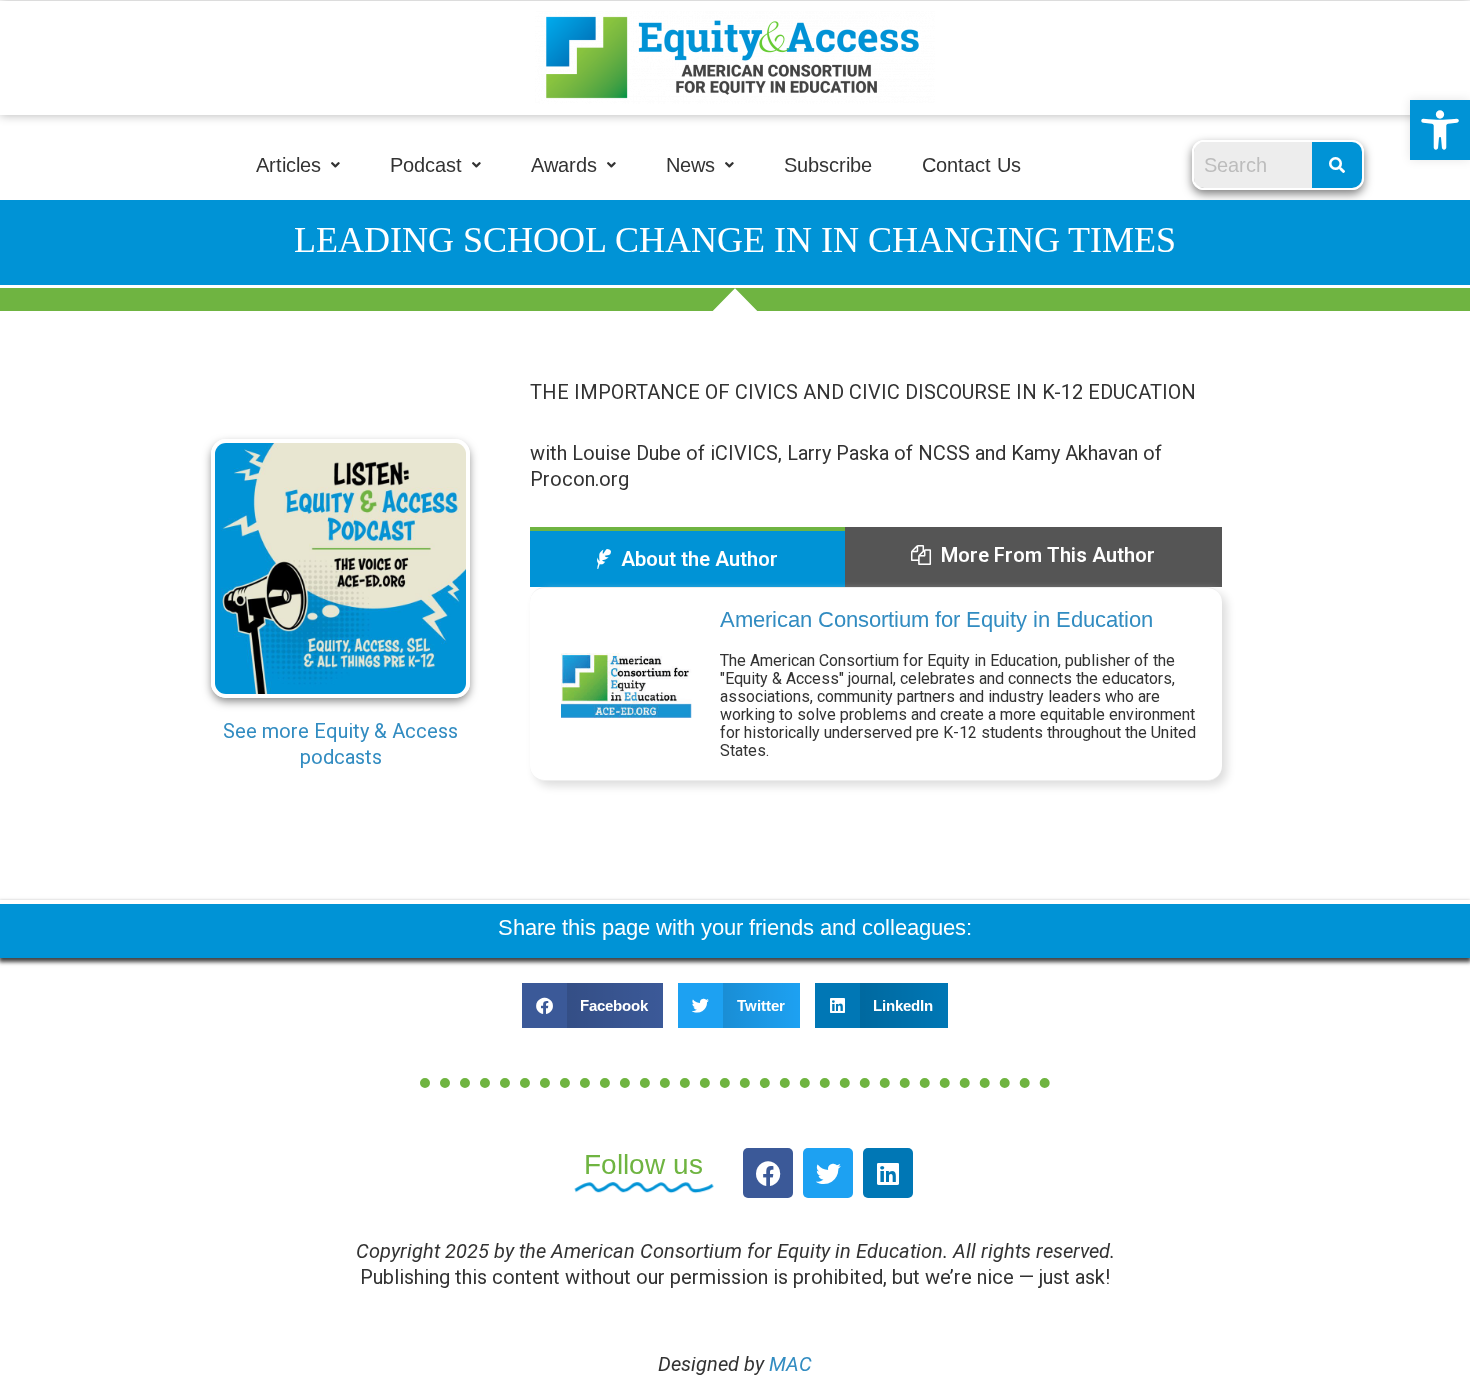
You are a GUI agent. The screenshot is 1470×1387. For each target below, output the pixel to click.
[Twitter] (828, 1173)
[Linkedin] (888, 1173)
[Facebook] (768, 1173)
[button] (1440, 130)
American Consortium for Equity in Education (936, 619)
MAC (790, 1364)
